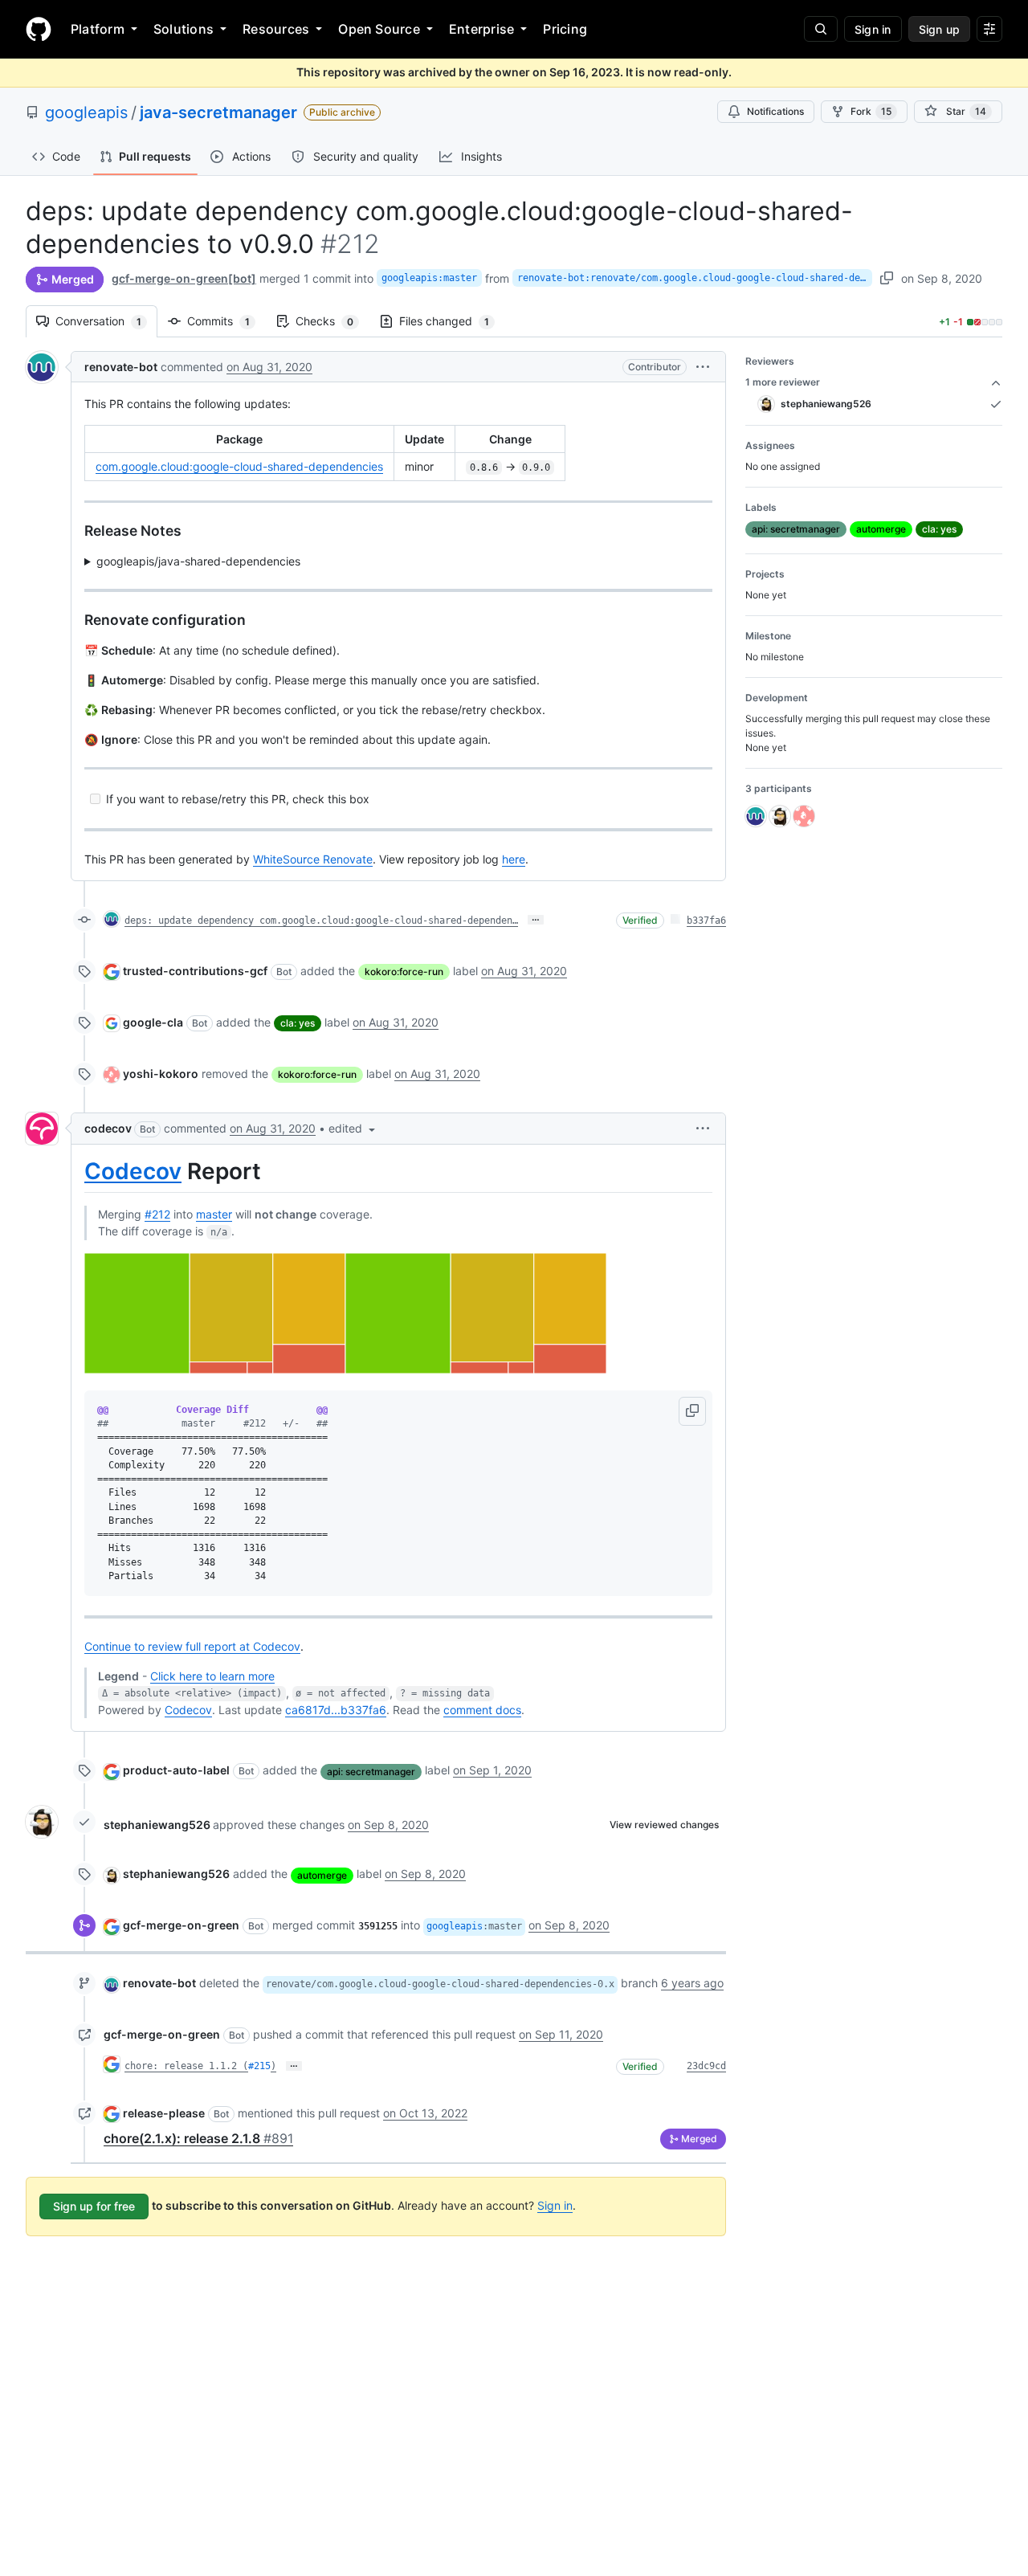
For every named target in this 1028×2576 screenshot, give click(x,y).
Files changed (452, 321)
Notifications (775, 111)
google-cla (153, 1022)
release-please (164, 2113)
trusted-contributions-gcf (195, 971)
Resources (276, 29)
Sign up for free (94, 2206)
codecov (108, 1128)
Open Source (379, 29)
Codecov (133, 1171)
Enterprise (481, 29)
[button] (703, 367)
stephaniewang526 (157, 1825)
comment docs (482, 1710)
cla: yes (298, 1023)
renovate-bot (121, 367)
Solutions (184, 29)
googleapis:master (429, 278)
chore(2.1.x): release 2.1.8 (198, 2138)
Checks (332, 321)
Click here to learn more (212, 1676)
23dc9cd (706, 2066)
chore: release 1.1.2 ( (186, 2066)
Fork (871, 111)
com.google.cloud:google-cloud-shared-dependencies (239, 466)
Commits (226, 321)
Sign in (555, 2205)
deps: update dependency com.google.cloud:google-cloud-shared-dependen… (321, 921)
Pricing (565, 29)
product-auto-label (176, 1770)
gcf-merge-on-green (181, 1925)
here (514, 859)
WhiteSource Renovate (313, 859)
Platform (98, 29)
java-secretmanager (218, 112)
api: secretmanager (371, 1772)
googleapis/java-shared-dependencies (198, 561)
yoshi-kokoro (161, 1074)
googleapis (86, 112)
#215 (259, 2066)
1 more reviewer (783, 382)
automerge (322, 1875)
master (214, 1214)
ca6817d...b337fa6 (336, 1710)
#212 (157, 1214)
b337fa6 (706, 921)
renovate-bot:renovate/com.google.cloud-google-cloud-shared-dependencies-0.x (695, 278)
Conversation (106, 321)
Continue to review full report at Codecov (192, 1646)
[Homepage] (39, 29)
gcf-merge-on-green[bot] (184, 278)
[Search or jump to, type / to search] (821, 29)
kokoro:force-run (404, 972)
